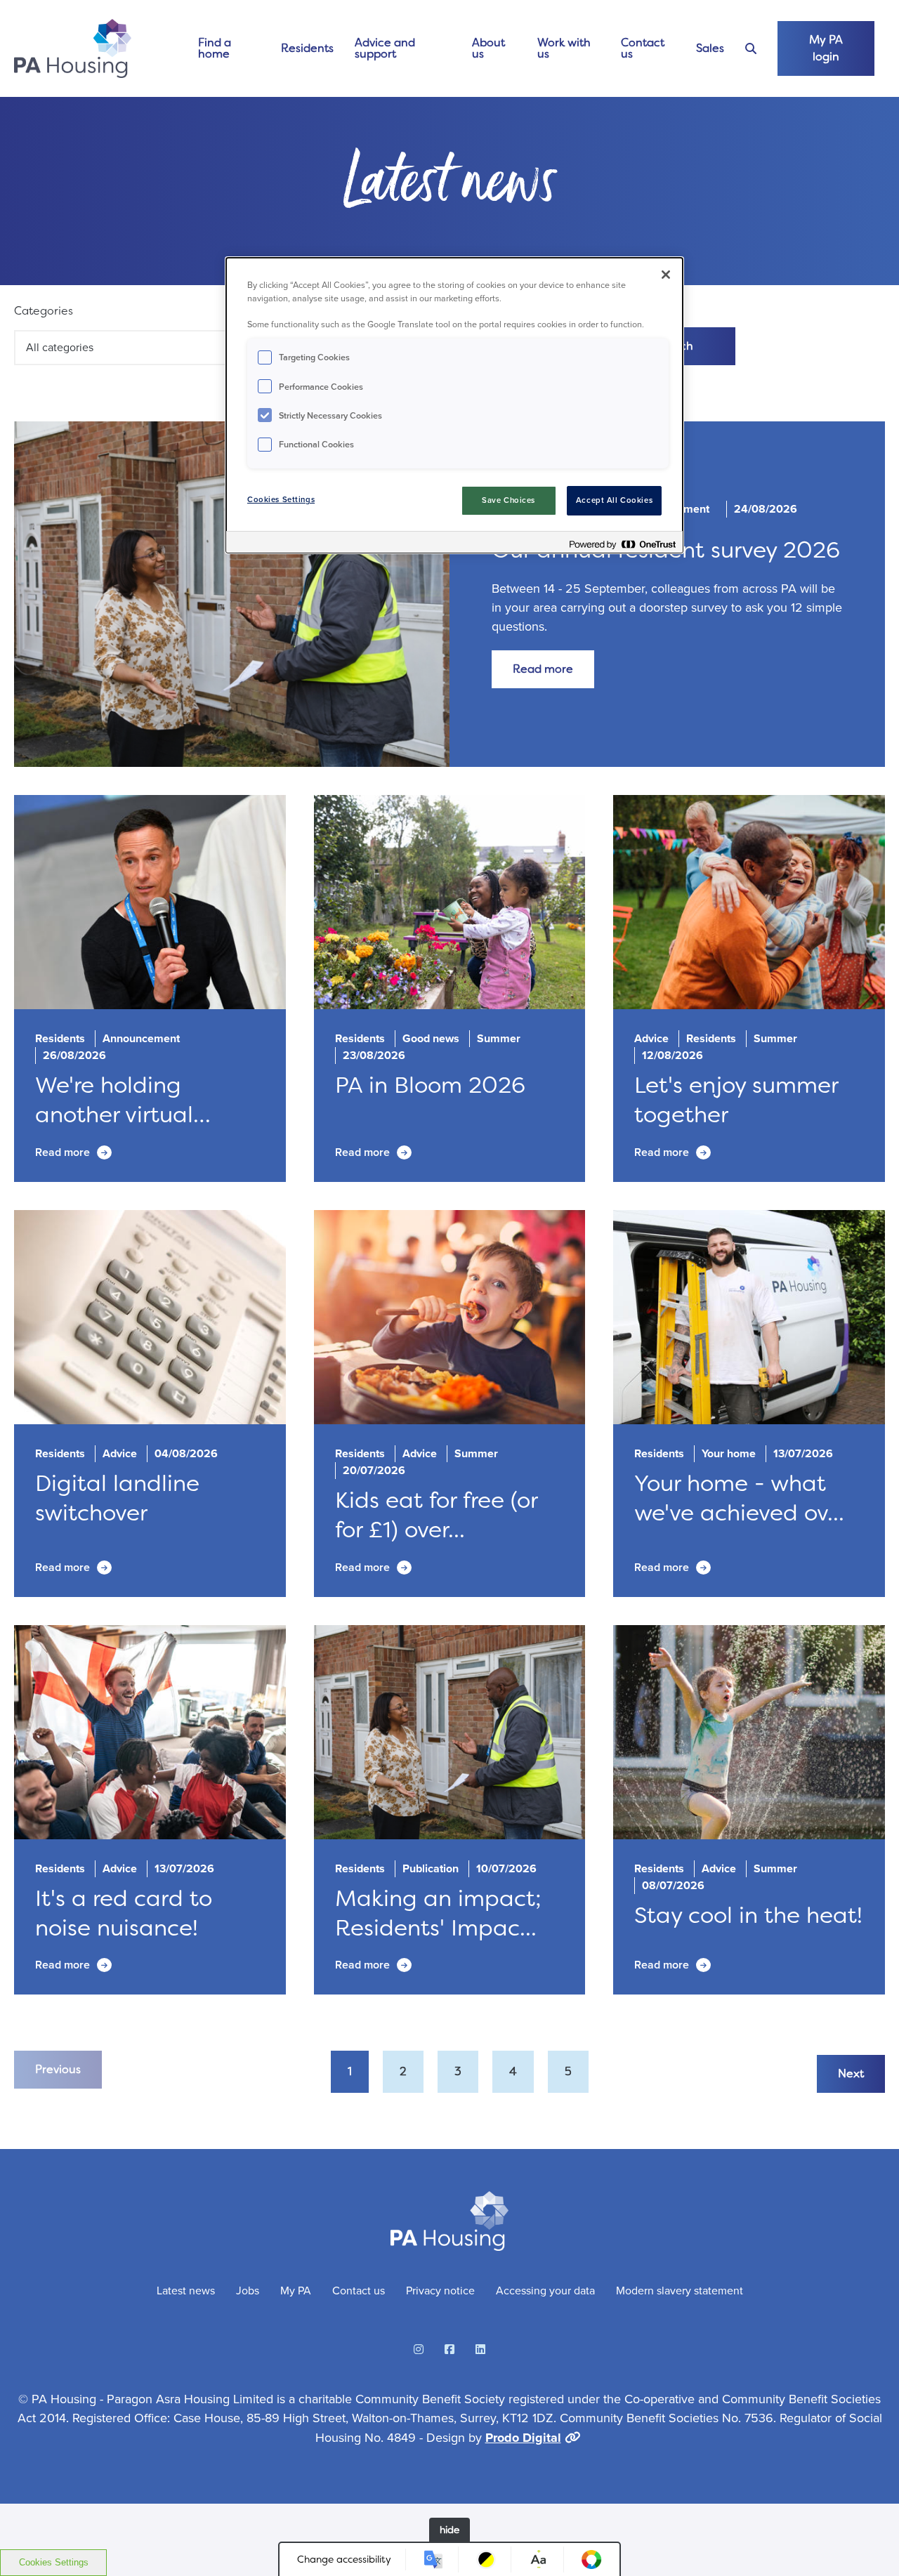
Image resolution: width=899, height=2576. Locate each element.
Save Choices (508, 500)
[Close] (666, 275)
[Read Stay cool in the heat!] (749, 1733)
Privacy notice (440, 2291)
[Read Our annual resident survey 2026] (232, 593)
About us (488, 48)
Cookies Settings (54, 2562)
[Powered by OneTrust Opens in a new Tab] (622, 544)
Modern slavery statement (680, 2291)
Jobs (248, 2291)
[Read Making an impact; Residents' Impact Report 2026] (450, 1733)
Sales (710, 48)
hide (449, 2530)
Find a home (215, 48)
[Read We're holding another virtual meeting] (150, 902)
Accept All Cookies (614, 500)
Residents (307, 48)
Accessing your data (545, 2291)
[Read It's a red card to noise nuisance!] (150, 1733)
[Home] (73, 48)
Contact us (643, 48)
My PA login (826, 48)
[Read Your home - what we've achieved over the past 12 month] (749, 1317)
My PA (296, 2291)
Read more (543, 669)
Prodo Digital (523, 2438)
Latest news (186, 2291)
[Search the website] (751, 49)
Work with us (564, 48)
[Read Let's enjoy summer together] (749, 902)
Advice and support (385, 48)
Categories (44, 311)
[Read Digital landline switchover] (150, 1317)
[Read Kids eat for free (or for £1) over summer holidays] (450, 1317)
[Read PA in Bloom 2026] (450, 902)
